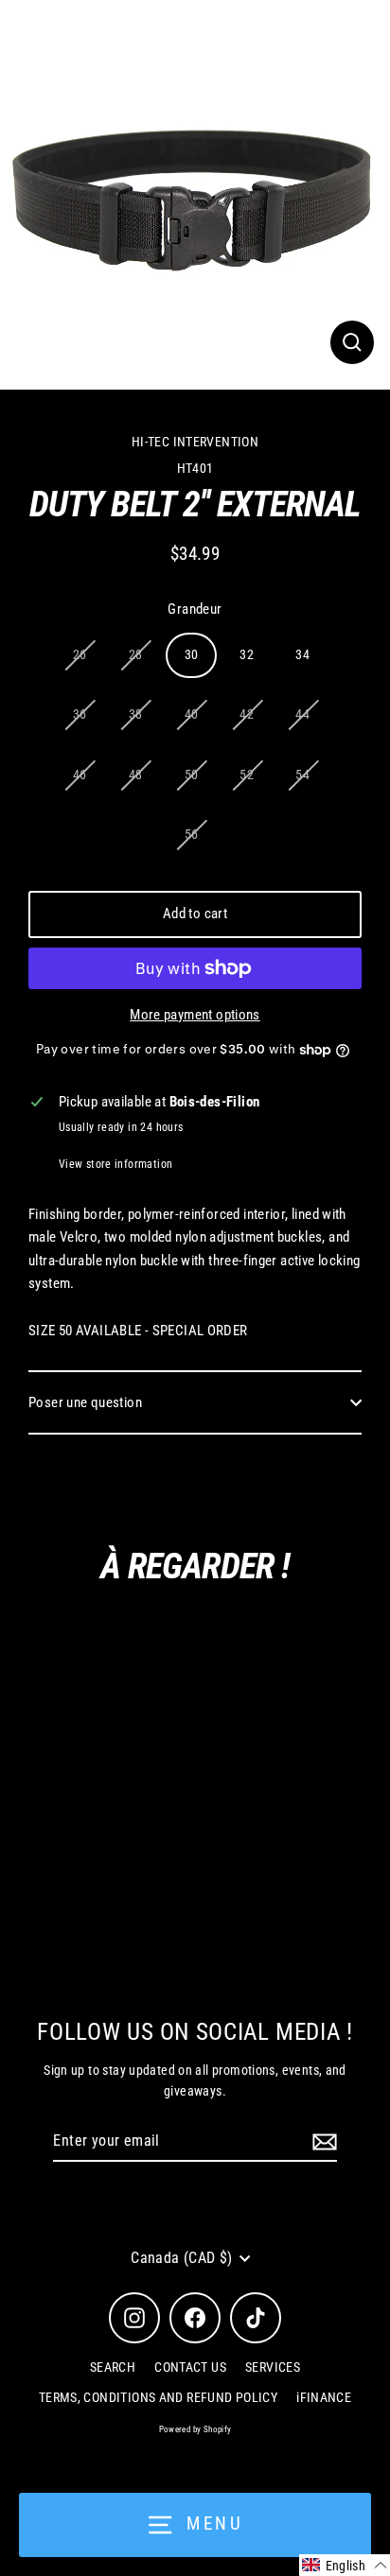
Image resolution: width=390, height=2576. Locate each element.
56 (192, 834)
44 (302, 714)
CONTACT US (190, 2367)
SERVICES (273, 2367)
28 (136, 654)
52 (247, 775)
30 (192, 654)
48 (136, 775)
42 (247, 714)
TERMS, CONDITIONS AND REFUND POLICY (158, 2397)
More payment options (195, 1015)
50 (192, 775)
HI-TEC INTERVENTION (195, 442)
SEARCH (113, 2367)
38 (136, 714)
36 (80, 714)
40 (192, 714)
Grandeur (195, 609)
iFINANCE (324, 2397)
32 (247, 654)
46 (80, 775)
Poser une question (85, 1402)
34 (302, 654)
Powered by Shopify (195, 2429)
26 (80, 654)
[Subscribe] (322, 2142)
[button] (345, 2565)
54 (302, 775)
